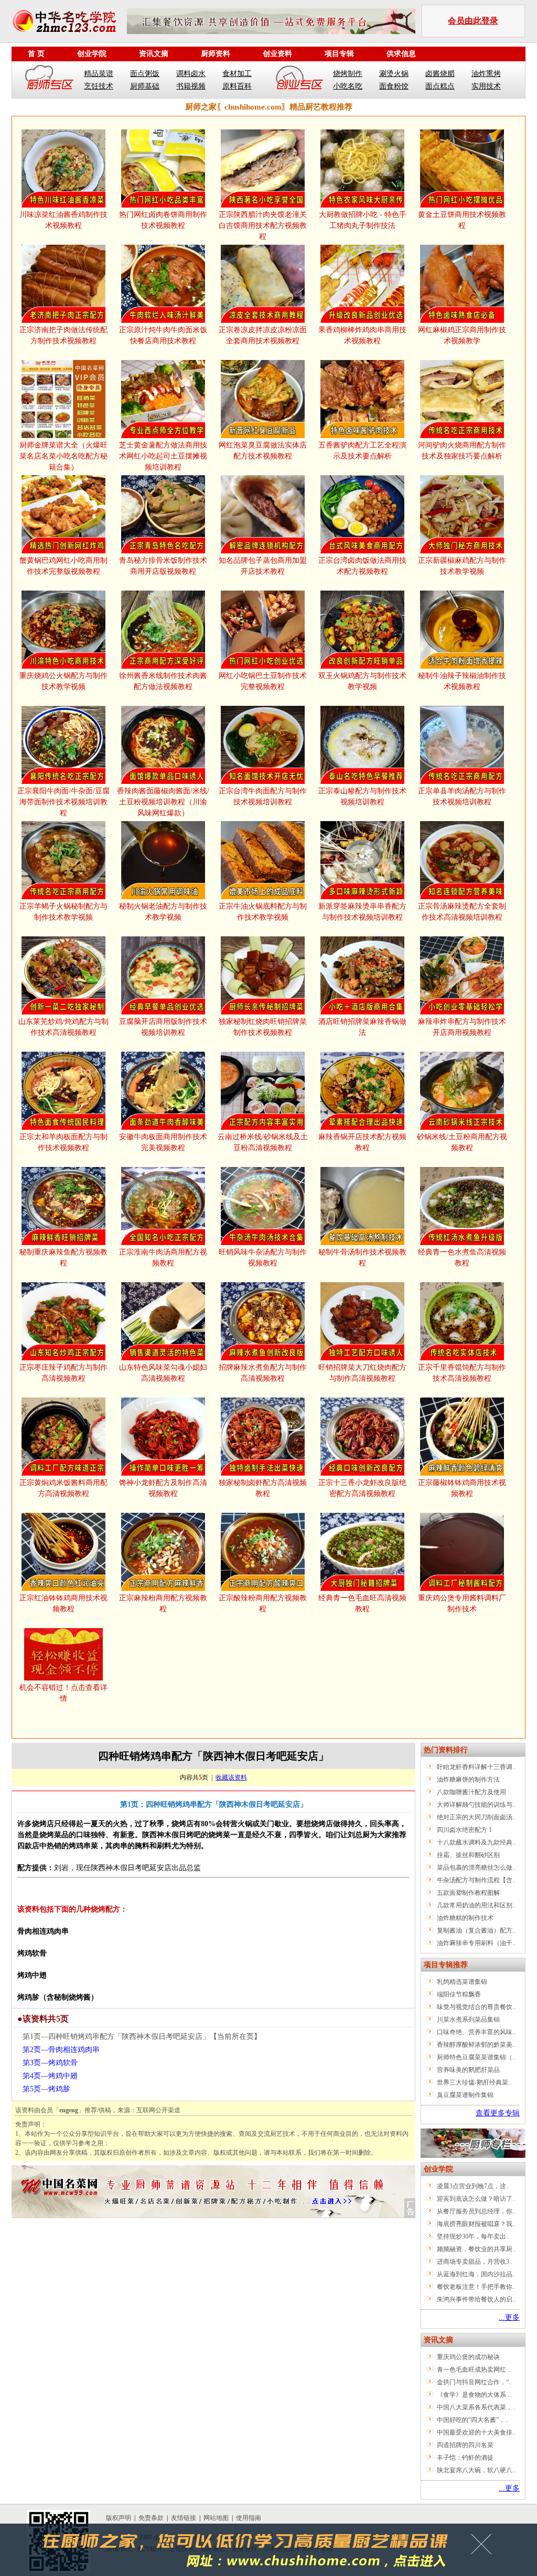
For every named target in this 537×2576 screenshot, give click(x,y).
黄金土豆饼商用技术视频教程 (462, 220)
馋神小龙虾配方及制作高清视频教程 (163, 1488)
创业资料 (277, 54)
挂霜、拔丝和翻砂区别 (468, 1855)
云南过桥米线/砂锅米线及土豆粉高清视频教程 (263, 1142)
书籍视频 (191, 86)
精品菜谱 (99, 74)
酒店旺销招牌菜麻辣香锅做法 (362, 1027)
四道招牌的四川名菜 (465, 2445)
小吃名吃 (348, 86)
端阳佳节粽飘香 (459, 1994)
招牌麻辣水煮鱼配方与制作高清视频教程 (263, 1373)
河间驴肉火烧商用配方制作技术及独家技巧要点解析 (462, 451)
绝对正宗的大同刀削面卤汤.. (476, 1817)
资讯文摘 (154, 54)
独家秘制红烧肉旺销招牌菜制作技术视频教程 (263, 1027)
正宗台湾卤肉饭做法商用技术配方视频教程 (362, 566)
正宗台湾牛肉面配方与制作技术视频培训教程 (263, 796)
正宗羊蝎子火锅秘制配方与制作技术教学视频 (63, 912)
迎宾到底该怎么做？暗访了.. (476, 2199)
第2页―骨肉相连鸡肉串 (61, 2050)
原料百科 (237, 86)
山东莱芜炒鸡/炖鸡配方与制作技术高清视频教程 (63, 1027)
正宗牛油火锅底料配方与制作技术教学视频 (263, 912)
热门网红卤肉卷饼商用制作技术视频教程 (163, 220)
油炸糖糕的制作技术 (465, 1918)
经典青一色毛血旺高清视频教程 (362, 1603)
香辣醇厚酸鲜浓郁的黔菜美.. (476, 2045)
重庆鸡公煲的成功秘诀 (468, 2357)
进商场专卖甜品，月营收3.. (475, 2262)
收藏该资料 (231, 1777)
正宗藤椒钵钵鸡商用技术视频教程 (462, 1488)
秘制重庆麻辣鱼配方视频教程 (63, 1258)
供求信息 (401, 54)
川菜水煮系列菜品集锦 (468, 2020)
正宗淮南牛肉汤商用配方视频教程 (163, 1258)
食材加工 (237, 74)
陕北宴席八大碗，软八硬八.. (476, 2470)
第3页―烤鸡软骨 (50, 2063)
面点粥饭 (145, 74)
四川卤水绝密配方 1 (464, 1830)
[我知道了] (484, 2548)
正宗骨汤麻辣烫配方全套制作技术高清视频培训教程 (462, 912)
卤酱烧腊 (440, 74)
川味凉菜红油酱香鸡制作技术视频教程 (63, 220)
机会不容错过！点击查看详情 (63, 1693)
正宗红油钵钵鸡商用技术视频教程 (63, 1603)
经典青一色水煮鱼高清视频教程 (462, 1258)
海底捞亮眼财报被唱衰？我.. (476, 2224)
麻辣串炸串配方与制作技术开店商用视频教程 (462, 1027)
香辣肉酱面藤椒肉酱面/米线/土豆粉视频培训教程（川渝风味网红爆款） (163, 802)
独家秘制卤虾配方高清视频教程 (263, 1488)
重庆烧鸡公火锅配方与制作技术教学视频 (63, 681)
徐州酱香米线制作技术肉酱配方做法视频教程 (163, 681)
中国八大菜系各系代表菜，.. (476, 2407)
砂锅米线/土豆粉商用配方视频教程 (462, 1142)
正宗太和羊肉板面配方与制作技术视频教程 (63, 1142)
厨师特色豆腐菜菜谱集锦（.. (476, 2057)
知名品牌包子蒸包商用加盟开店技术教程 (263, 566)
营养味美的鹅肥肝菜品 (468, 2070)
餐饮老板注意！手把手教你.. (476, 2287)
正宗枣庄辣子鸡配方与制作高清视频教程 (63, 1373)
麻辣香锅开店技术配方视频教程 (362, 1142)
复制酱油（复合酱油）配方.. (476, 1930)
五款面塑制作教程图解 (468, 1893)
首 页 (36, 54)
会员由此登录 (473, 21)
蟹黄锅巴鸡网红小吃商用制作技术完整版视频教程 (63, 566)
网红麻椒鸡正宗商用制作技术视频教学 (462, 335)
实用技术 (486, 86)
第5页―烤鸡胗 (46, 2089)
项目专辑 (339, 54)
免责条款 (151, 2518)
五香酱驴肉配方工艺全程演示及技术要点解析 (362, 451)
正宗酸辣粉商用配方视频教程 (263, 1603)
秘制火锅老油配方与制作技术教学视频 (163, 912)
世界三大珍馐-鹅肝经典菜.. (474, 2082)
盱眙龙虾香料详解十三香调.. (476, 1767)
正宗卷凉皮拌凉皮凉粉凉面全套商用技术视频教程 (263, 335)
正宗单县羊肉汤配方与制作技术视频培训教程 (462, 796)
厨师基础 (145, 86)
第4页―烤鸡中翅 (50, 2076)
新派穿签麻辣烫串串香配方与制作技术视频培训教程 (362, 912)
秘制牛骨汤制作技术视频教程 (362, 1258)
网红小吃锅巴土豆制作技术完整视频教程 (263, 681)
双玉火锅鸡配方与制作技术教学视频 (362, 681)
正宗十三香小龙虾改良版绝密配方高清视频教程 (362, 1488)
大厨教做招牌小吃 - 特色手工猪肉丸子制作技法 (363, 220)
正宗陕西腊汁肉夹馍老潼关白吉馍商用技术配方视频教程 (263, 226)
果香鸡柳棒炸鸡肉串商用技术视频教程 (362, 335)
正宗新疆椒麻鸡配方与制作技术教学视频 (462, 566)
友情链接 (184, 2518)
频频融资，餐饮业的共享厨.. (476, 2249)
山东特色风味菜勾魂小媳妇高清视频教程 (163, 1373)
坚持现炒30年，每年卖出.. (473, 2236)
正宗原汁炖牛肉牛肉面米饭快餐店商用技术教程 (163, 335)
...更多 (509, 2317)
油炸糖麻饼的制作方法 (468, 1780)
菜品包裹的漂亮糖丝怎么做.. (476, 1868)
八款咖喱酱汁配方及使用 (471, 1792)
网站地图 (216, 2518)
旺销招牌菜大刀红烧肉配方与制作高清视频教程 (362, 1373)
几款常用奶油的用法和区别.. (476, 1905)
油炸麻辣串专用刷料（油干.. (476, 1943)
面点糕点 (440, 86)
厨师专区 (50, 80)
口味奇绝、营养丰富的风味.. (476, 2032)
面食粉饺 (394, 86)
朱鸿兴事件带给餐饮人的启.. (476, 2299)
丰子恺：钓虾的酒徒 (465, 2458)
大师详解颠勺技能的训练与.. (476, 1805)
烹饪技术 (99, 86)
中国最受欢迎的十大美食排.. (476, 2432)
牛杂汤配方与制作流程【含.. (476, 1880)
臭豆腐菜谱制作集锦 (465, 2095)
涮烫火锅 (394, 74)
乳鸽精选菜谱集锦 (462, 1982)
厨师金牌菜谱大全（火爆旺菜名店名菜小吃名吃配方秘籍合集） (63, 456)
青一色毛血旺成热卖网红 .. (474, 2370)
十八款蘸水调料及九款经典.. (476, 1842)
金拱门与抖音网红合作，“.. (474, 2382)
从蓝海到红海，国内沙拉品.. (476, 2274)
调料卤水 (191, 74)
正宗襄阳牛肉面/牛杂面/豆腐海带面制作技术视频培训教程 (63, 802)
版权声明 (119, 2518)
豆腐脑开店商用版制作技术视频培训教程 (163, 1027)
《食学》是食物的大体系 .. (474, 2395)
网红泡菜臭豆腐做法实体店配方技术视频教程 (263, 451)
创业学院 (92, 54)
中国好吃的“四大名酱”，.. (472, 2420)
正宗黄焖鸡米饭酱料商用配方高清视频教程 (63, 1488)
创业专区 (299, 80)
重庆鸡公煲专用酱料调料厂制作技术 (462, 1603)
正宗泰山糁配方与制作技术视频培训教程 (362, 796)
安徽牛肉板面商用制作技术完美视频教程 (163, 1142)
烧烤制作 (348, 74)
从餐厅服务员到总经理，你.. (476, 2211)
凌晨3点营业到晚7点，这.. (473, 2186)
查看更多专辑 (498, 2113)
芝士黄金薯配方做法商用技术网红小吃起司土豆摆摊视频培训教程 (163, 456)
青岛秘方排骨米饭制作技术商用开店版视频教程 (163, 566)
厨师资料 (216, 54)
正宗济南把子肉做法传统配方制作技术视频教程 (63, 335)
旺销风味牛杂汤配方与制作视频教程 (263, 1258)
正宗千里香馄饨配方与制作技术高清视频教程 (462, 1373)
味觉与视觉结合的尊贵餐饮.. (476, 2007)
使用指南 (249, 2518)
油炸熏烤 (486, 74)
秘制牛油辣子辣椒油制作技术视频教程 (462, 681)
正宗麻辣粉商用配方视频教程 (163, 1603)
